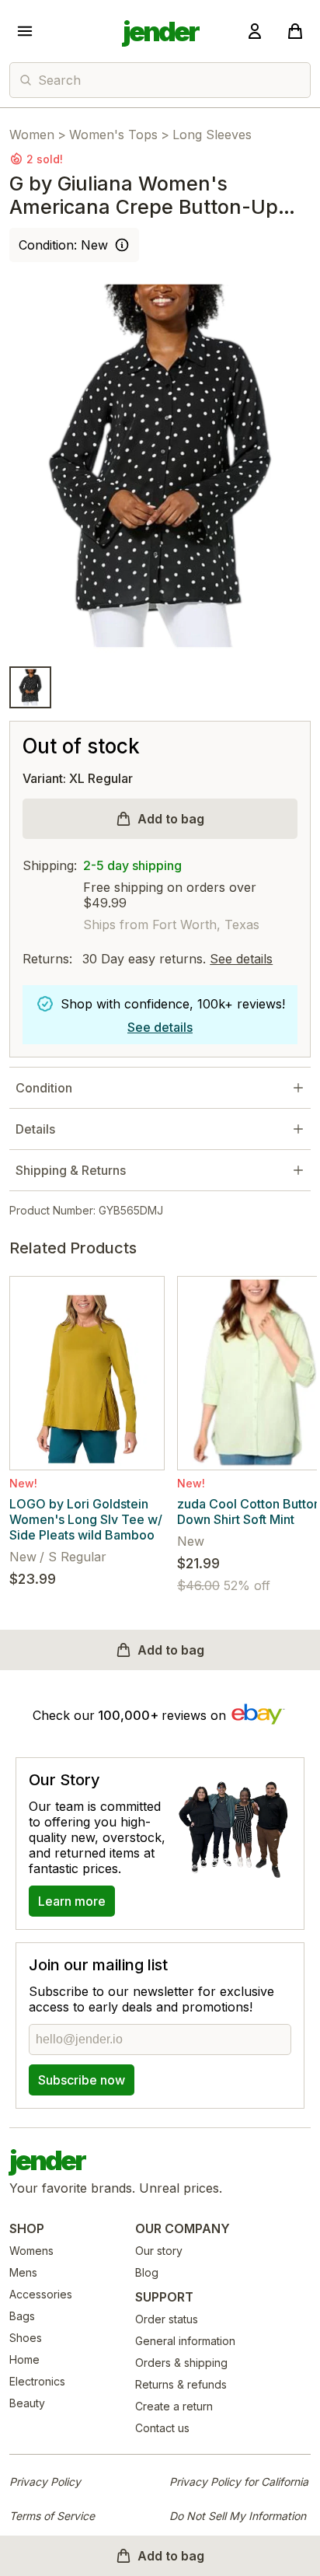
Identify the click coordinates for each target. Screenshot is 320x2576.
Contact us (162, 2428)
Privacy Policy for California (239, 2482)
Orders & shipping (181, 2363)
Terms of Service (52, 2516)
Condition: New (63, 245)
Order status (167, 2319)
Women (32, 135)
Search (59, 80)
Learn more (72, 1901)
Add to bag (171, 819)
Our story (159, 2251)
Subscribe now (82, 2080)
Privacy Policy (45, 2482)
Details (35, 1129)
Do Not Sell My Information (238, 2516)
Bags (22, 2316)
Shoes (26, 2338)
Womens (31, 2251)
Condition (44, 1088)
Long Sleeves (212, 135)
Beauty (27, 2403)
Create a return (174, 2406)
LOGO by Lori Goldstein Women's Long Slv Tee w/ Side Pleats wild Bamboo (86, 1519)
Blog (147, 2272)
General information (185, 2341)
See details (241, 959)
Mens (23, 2272)
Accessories (41, 2294)
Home (24, 2359)
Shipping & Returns (71, 1170)
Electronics (37, 2381)
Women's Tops (113, 135)
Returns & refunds (181, 2384)
